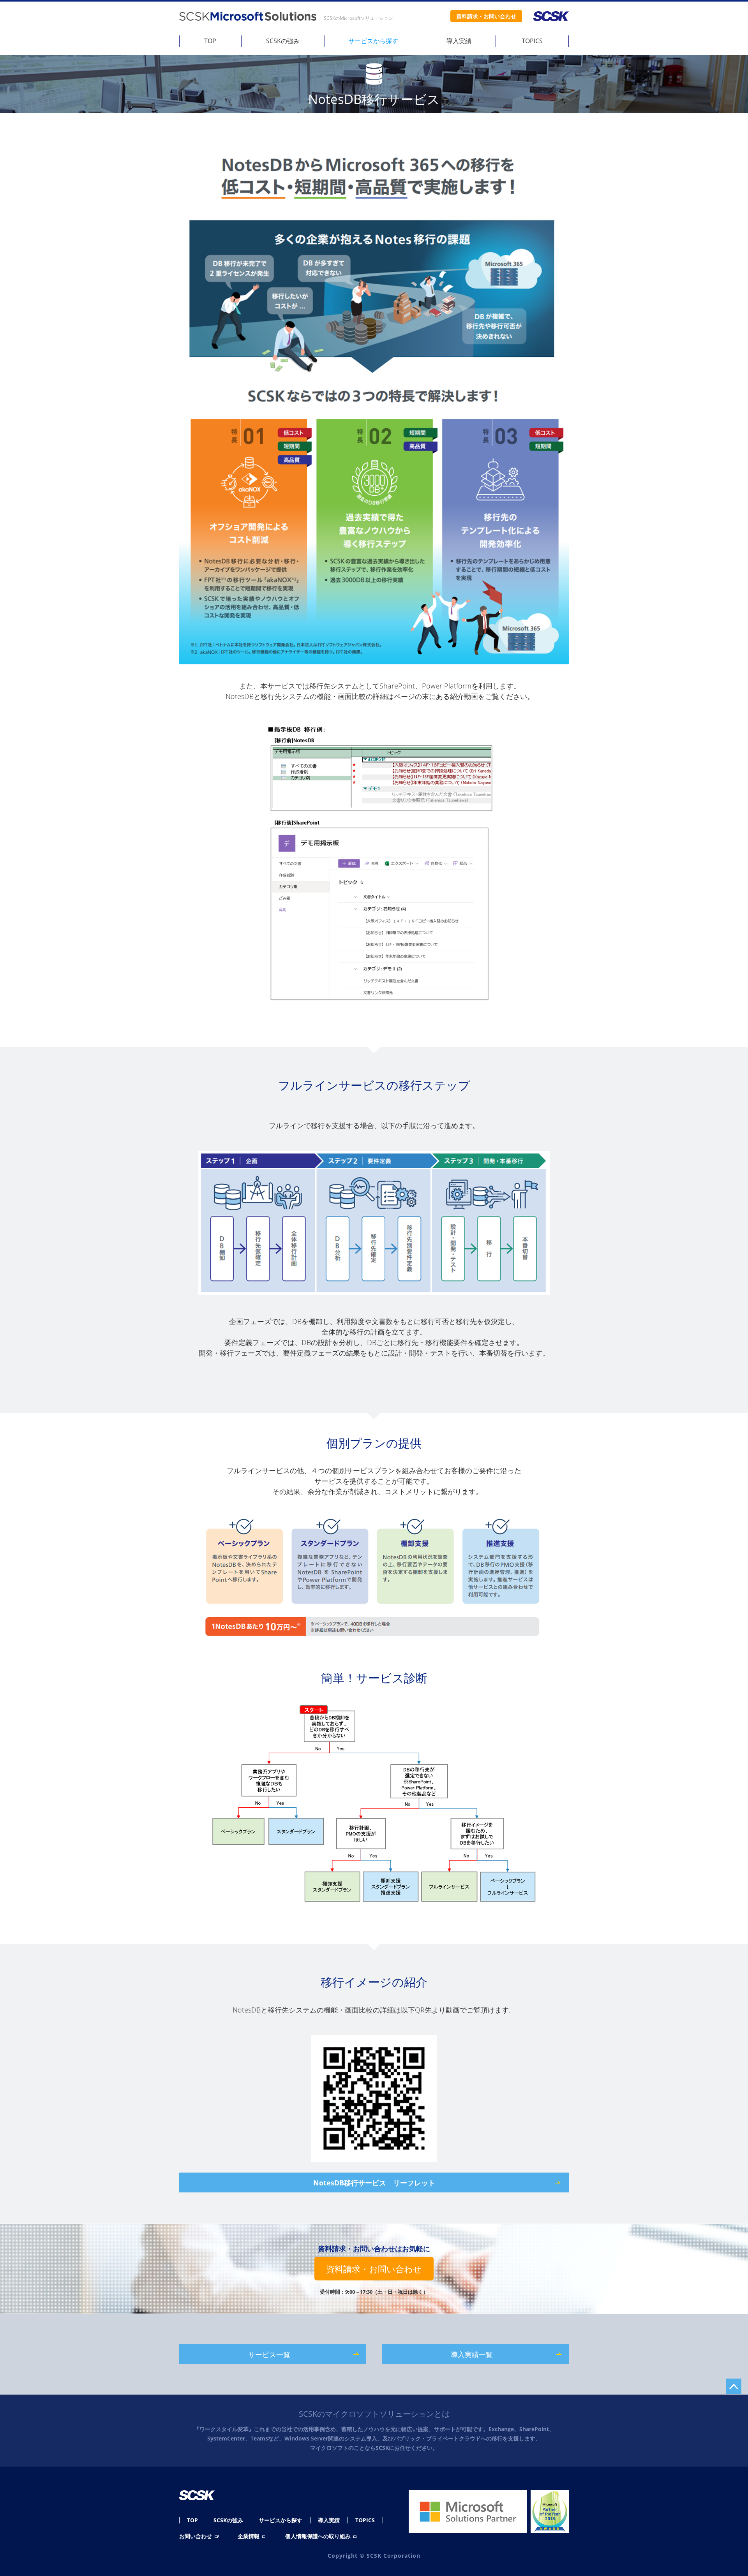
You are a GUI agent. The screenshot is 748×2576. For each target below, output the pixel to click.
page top (734, 2386)
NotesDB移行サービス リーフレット (374, 2183)
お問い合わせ (196, 2536)
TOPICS (532, 41)
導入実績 (459, 41)
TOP (210, 41)
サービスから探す (373, 41)
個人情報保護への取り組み (319, 2536)
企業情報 (249, 2536)
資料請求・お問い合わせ (374, 2269)
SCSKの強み (283, 41)
